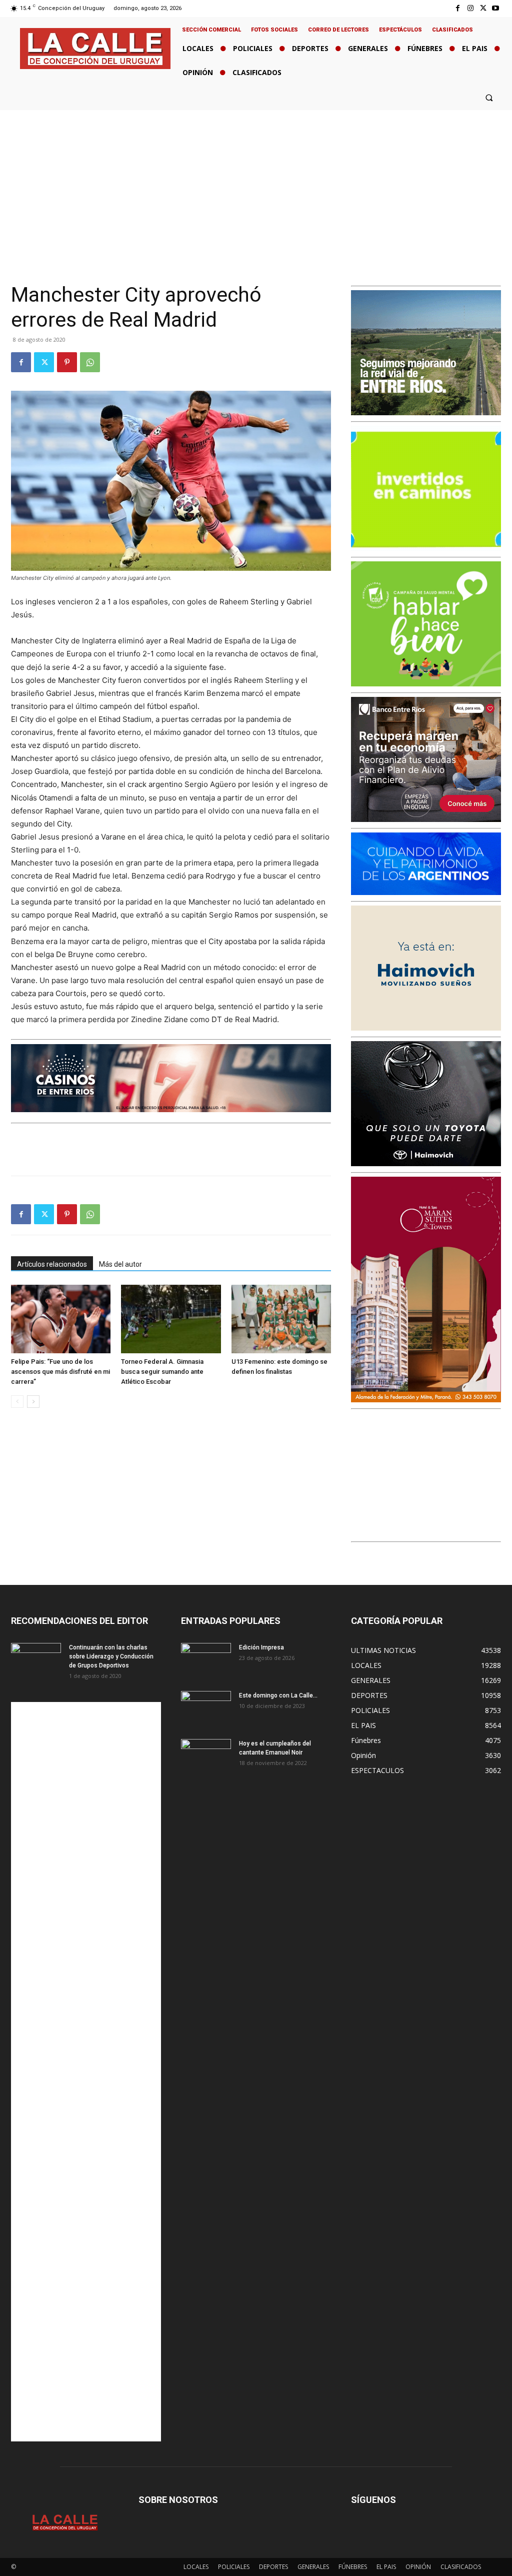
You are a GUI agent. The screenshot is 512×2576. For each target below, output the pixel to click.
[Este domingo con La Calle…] (206, 1708)
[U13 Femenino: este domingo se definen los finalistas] (281, 1319)
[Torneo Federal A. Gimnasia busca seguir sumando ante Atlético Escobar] (171, 1319)
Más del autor (120, 1264)
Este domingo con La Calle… (278, 1695)
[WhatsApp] (90, 362)
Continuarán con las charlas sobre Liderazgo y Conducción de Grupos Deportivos (111, 1656)
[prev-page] (17, 1402)
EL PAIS (386, 2567)
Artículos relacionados (52, 1264)
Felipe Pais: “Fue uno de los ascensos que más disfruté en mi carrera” (60, 1372)
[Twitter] (483, 8)
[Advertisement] (256, 185)
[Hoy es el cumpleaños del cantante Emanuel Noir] (206, 1757)
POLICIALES (234, 2567)
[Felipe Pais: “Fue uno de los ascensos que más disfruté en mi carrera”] (61, 1319)
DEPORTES (273, 2567)
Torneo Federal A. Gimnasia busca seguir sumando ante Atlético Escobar (162, 1372)
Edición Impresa (261, 1647)
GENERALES (313, 2567)
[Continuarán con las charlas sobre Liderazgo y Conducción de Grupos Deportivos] (36, 1660)
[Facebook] (458, 8)
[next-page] (33, 1402)
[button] (489, 97)
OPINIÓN (418, 2567)
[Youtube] (496, 8)
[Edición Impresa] (206, 1660)
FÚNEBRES (353, 2567)
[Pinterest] (67, 362)
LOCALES (196, 2567)
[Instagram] (470, 8)
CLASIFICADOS (461, 2567)
